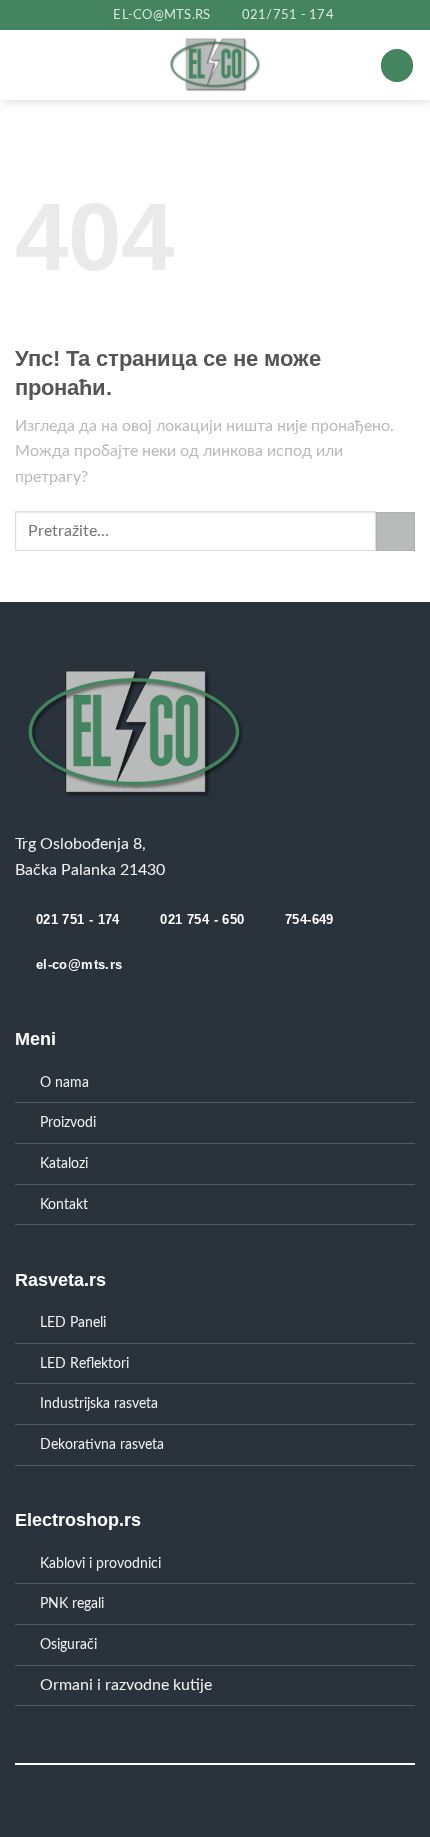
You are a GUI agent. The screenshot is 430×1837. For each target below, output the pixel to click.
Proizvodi (68, 1122)
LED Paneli (73, 1322)
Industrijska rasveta (99, 1403)
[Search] (397, 65)
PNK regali (72, 1603)
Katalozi (64, 1163)
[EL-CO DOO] (215, 65)
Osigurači (68, 1644)
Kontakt (64, 1204)
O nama (64, 1082)
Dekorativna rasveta (102, 1444)
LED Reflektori (84, 1363)
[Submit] (395, 531)
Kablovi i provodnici (100, 1563)
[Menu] (65, 65)
